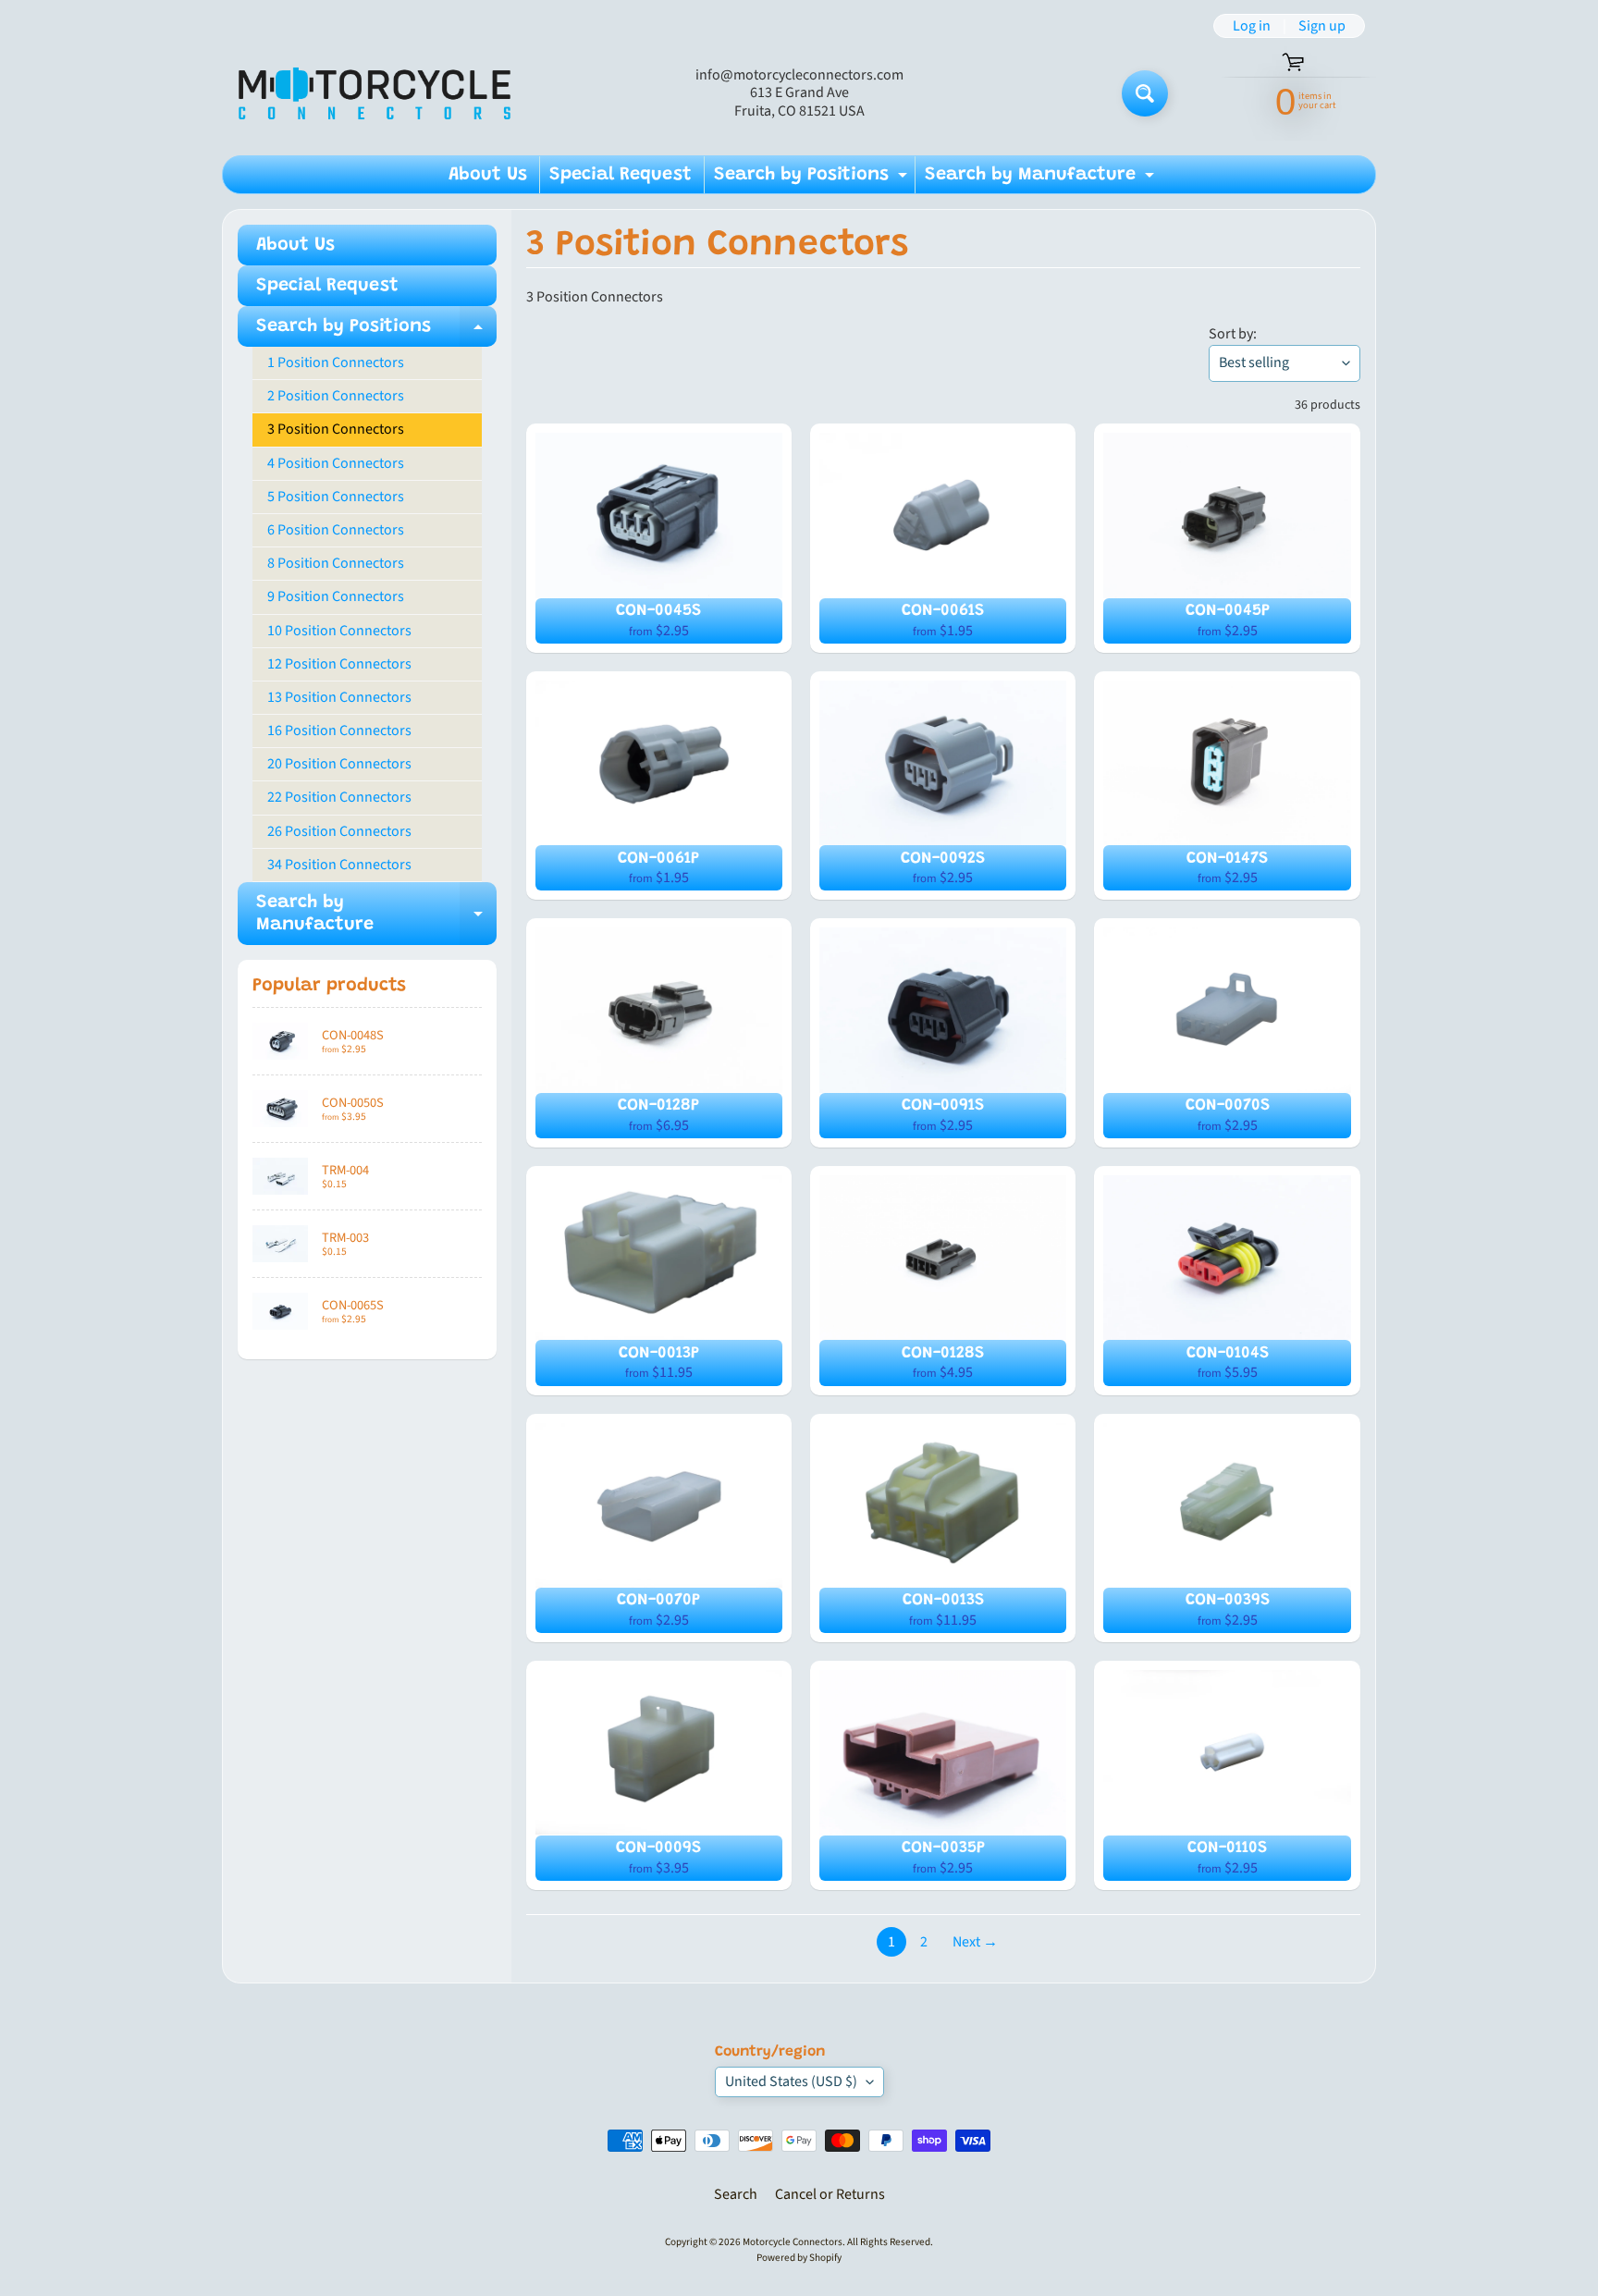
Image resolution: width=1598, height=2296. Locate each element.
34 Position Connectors (339, 865)
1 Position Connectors (336, 362)
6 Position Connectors (336, 530)
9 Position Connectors (336, 596)
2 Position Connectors (336, 396)
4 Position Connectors (336, 463)
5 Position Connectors (336, 497)
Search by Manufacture (1042, 179)
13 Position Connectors (339, 697)
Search (736, 2194)
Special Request (621, 175)
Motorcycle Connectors (793, 2242)
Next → (975, 1942)
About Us (488, 175)
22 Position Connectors (339, 797)
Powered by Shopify (799, 2258)
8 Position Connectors (336, 563)
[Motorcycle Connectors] (375, 93)
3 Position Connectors (336, 429)
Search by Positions (813, 179)
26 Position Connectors (339, 831)
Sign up (1322, 26)
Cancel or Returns (830, 2194)
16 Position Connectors (339, 731)
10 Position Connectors (339, 631)
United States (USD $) (791, 2081)
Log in (1252, 26)
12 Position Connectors (339, 664)
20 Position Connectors (339, 764)
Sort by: (1233, 334)
